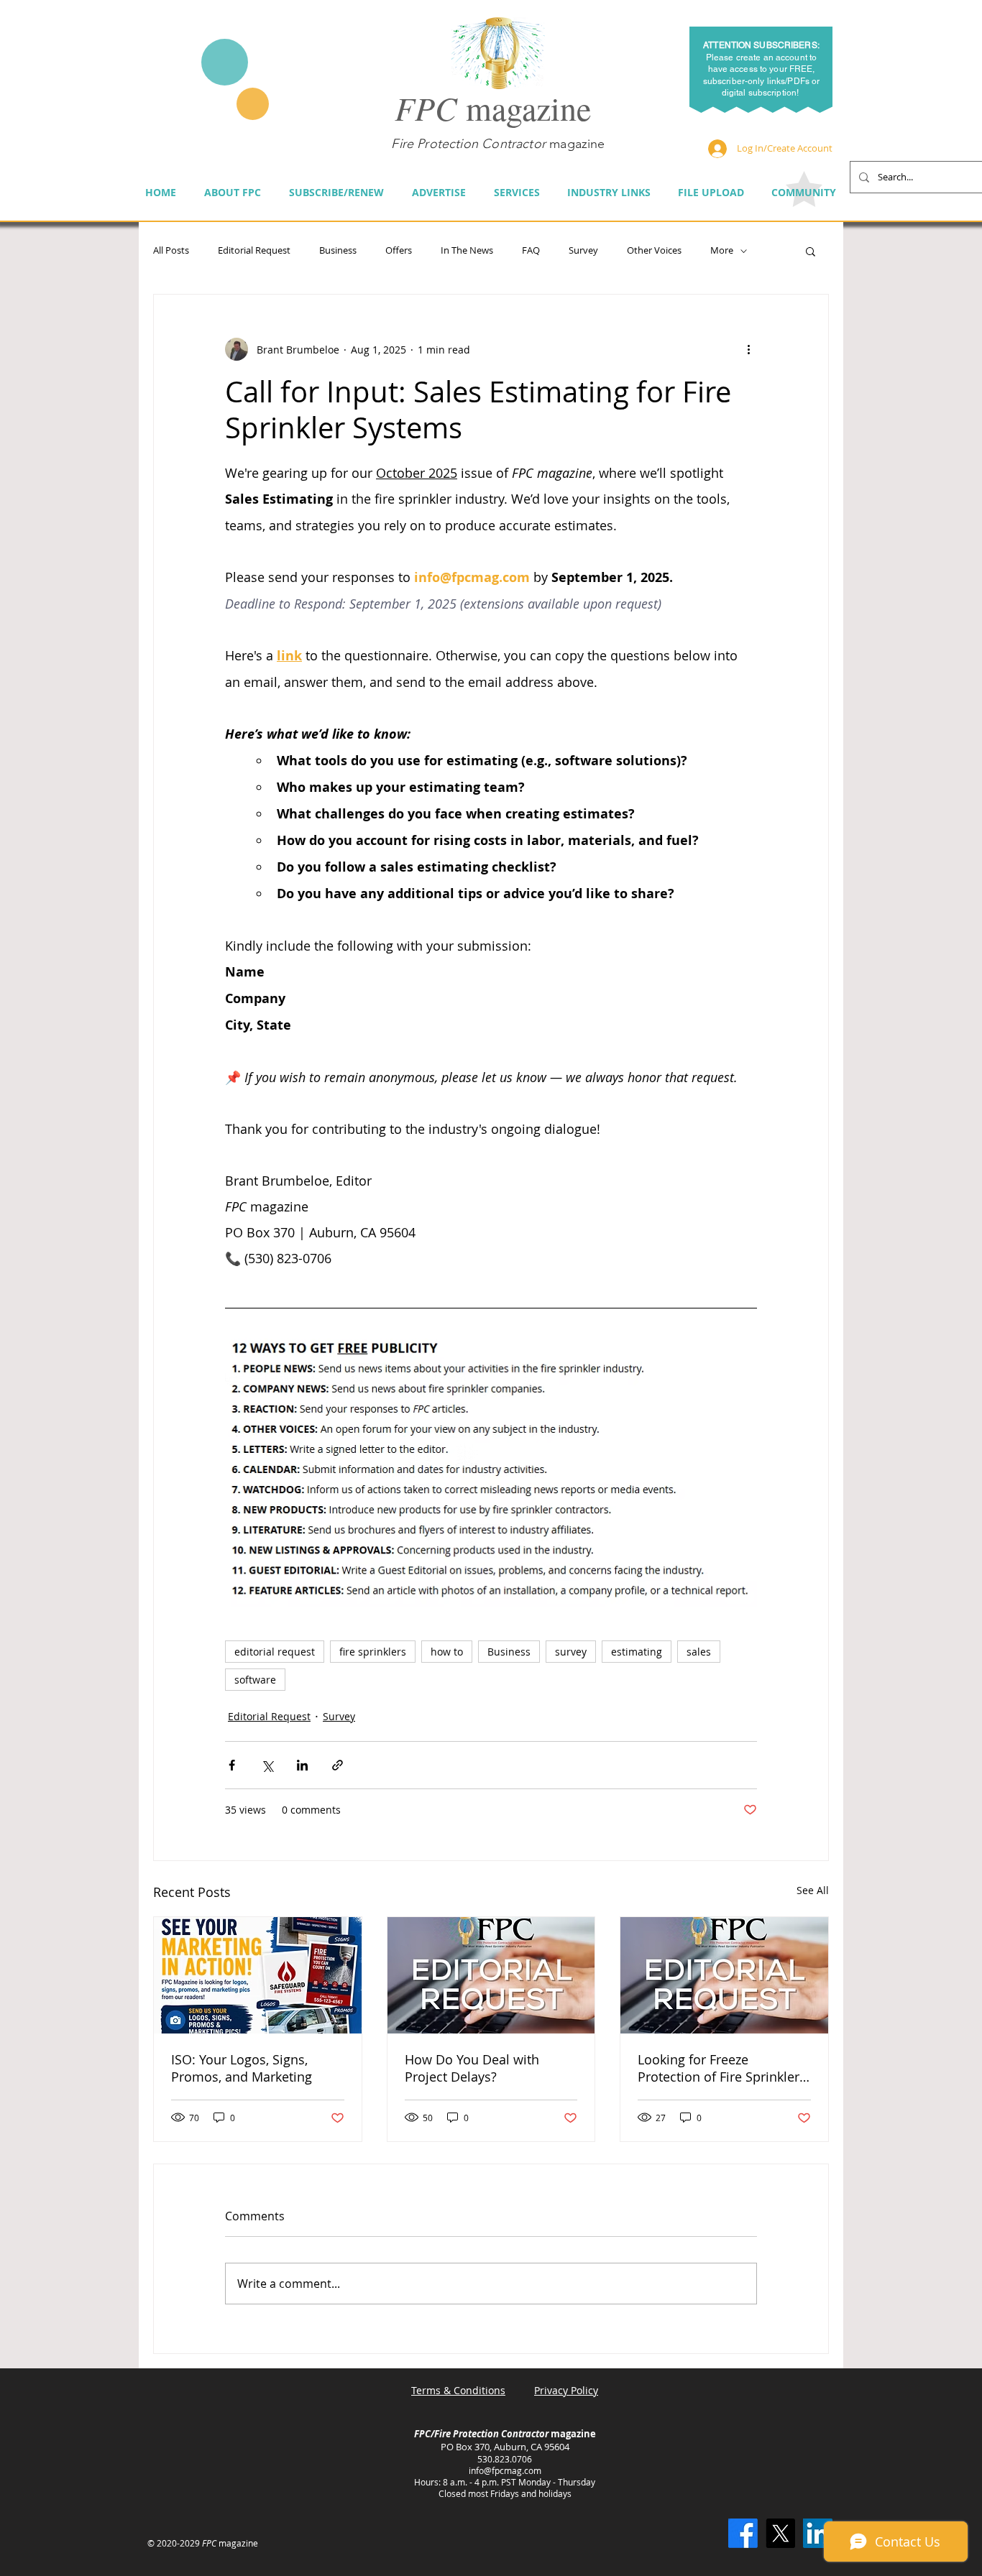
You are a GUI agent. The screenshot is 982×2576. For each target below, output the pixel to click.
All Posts (171, 251)
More (722, 251)
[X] (780, 2533)
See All (813, 1890)
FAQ (531, 251)
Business (338, 251)
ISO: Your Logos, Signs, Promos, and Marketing (242, 2068)
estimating (637, 1652)
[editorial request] (491, 1975)
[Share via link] (338, 1765)
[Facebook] (743, 2533)
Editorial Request (254, 251)
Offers (399, 251)
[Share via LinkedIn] (302, 1765)
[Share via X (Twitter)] (267, 1765)
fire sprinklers (373, 1652)
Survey (583, 251)
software (255, 1680)
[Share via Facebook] (232, 1765)
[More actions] (748, 349)
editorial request (275, 1652)
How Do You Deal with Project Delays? (472, 2068)
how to (447, 1652)
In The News (467, 251)
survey (571, 1652)
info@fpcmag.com (505, 2470)
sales (699, 1652)
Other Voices (654, 251)
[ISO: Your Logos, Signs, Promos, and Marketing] (258, 1975)
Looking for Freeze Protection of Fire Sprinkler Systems (719, 2068)
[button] (811, 251)
